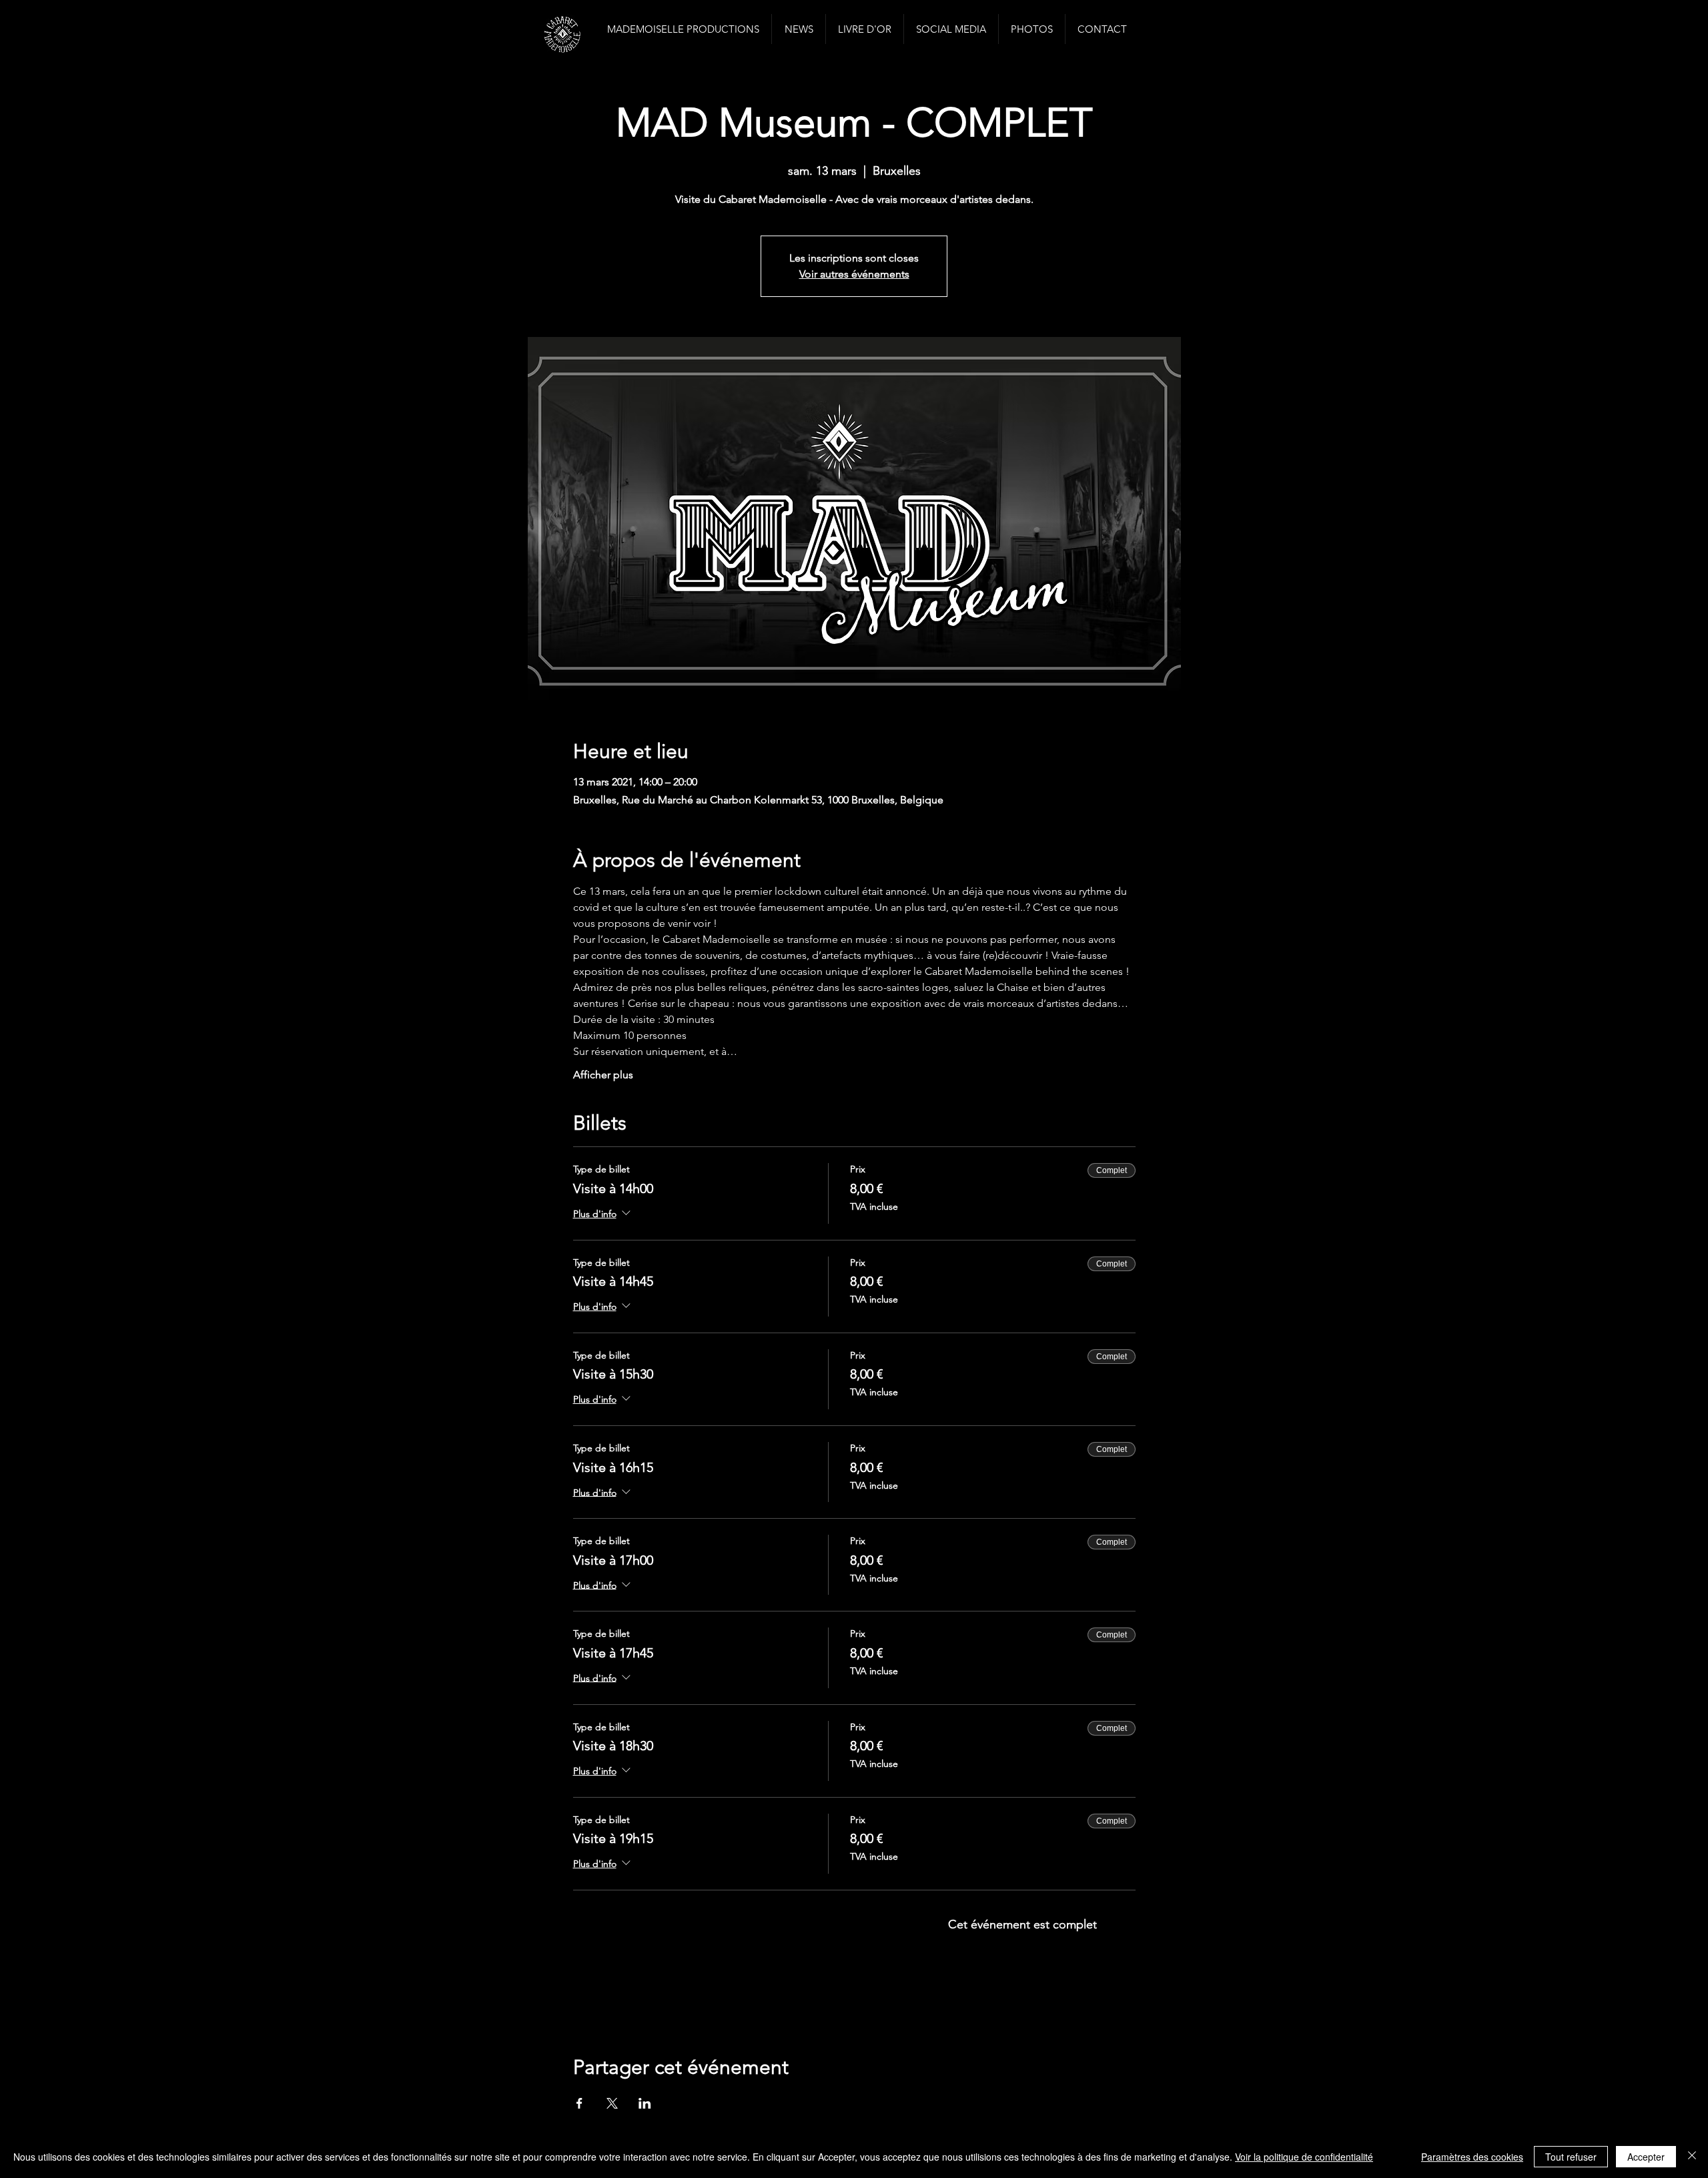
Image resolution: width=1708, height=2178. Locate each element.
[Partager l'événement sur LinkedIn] (645, 2103)
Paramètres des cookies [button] (1472, 2157)
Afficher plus (603, 1075)
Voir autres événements (854, 274)
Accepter (1646, 2157)
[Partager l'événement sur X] (612, 2103)
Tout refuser (1571, 2157)
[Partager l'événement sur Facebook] (579, 2103)
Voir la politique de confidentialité (1304, 2157)
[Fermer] (1692, 2157)
